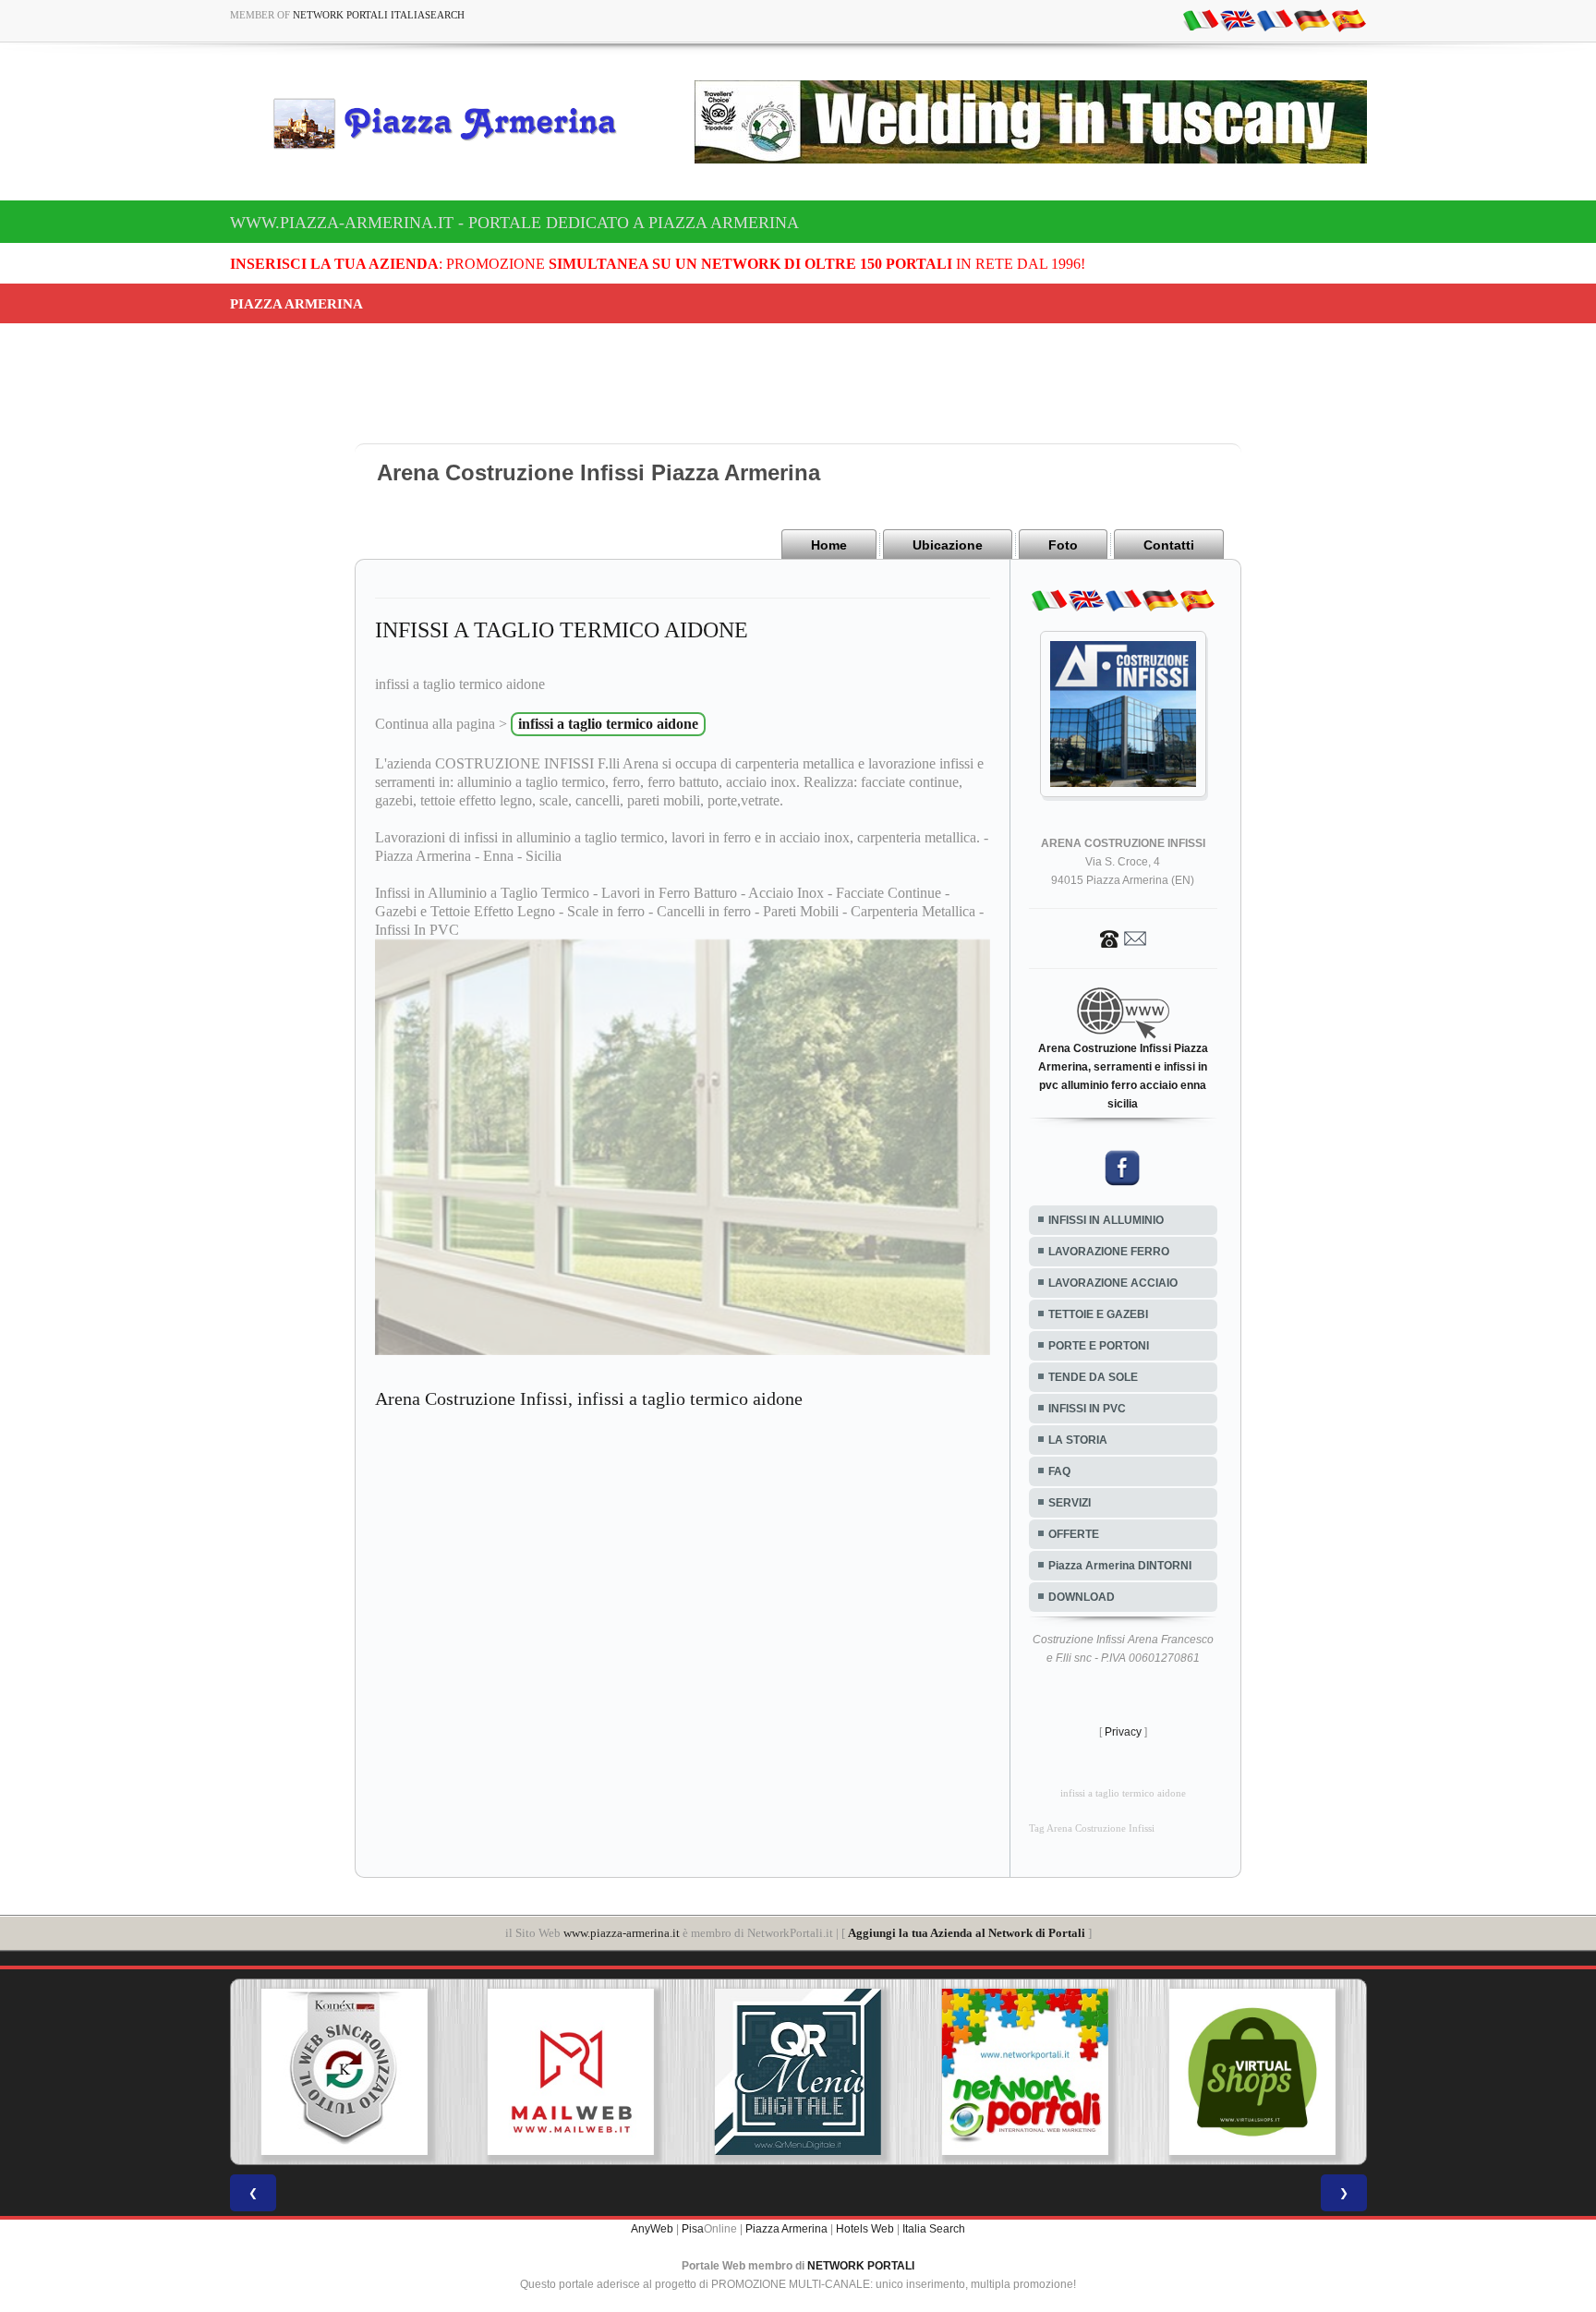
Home (829, 545)
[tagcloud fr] (1275, 19)
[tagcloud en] (1238, 19)
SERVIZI (1070, 1503)
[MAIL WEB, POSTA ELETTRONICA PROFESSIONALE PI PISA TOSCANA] (344, 2072)
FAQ (1059, 1471)
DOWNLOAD (1082, 1597)
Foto (1063, 545)
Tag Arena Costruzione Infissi (1092, 1828)
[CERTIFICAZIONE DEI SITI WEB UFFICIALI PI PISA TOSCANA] (1252, 2072)
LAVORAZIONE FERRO (1109, 1252)
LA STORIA (1078, 1440)
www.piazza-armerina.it (622, 1933)
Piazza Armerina (786, 2229)
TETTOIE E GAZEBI (1098, 1314)
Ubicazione (948, 545)
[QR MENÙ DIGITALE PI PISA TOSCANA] (571, 2072)
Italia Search (934, 2229)
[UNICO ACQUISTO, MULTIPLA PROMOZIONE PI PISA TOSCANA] (798, 2072)
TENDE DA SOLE (1093, 1377)
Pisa (693, 2229)
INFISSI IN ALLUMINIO (1106, 1220)
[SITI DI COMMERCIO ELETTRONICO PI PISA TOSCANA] (1025, 2072)
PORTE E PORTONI (1099, 1346)
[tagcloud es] (1348, 19)
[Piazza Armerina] (453, 123)
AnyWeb (652, 2229)
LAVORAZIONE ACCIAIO (1113, 1283)
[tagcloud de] (1312, 19)
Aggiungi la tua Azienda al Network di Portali (967, 1933)
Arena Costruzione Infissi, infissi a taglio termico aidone (589, 1398)
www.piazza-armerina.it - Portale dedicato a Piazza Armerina (514, 223)
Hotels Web (865, 2229)
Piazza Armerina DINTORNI (1120, 1566)
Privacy (1123, 1732)
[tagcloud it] (1201, 19)
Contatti (1169, 545)
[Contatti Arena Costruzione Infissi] (1123, 938)
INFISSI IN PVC (1087, 1409)
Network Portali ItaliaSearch (379, 15)
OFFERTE (1074, 1534)
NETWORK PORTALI (861, 2266)
